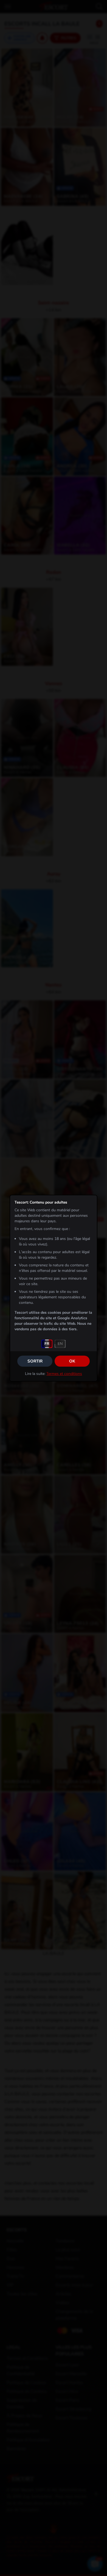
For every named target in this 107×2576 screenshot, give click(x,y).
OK (72, 1361)
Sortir (35, 1361)
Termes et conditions (64, 1374)
